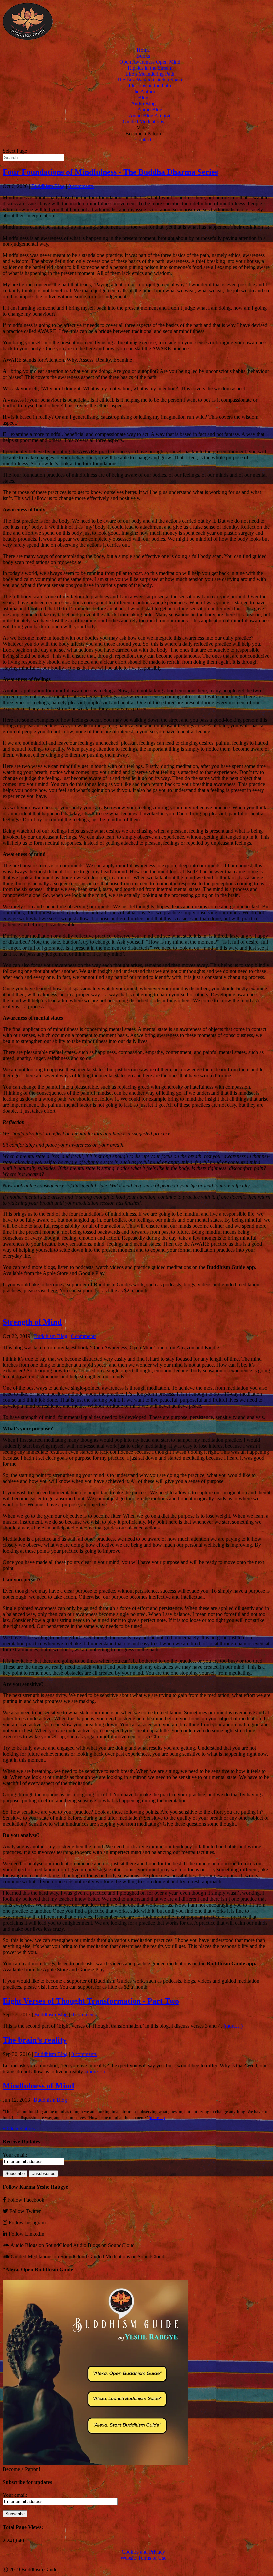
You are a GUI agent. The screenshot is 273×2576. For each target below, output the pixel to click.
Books (143, 56)
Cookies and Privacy (143, 2552)
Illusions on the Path (150, 86)
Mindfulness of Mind (38, 2086)
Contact (143, 140)
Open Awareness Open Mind (150, 62)
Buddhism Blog (48, 186)
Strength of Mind (32, 1322)
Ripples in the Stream (150, 68)
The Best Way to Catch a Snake (150, 80)
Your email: (15, 2155)
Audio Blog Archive (150, 116)
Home (143, 50)
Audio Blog (143, 104)
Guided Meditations (143, 122)
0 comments (81, 186)
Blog (143, 98)
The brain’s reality (35, 2040)
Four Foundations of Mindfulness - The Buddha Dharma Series (110, 172)
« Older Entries (19, 2128)
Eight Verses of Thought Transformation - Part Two (91, 2001)
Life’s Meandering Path (150, 74)
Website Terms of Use (143, 2558)
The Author (143, 92)
